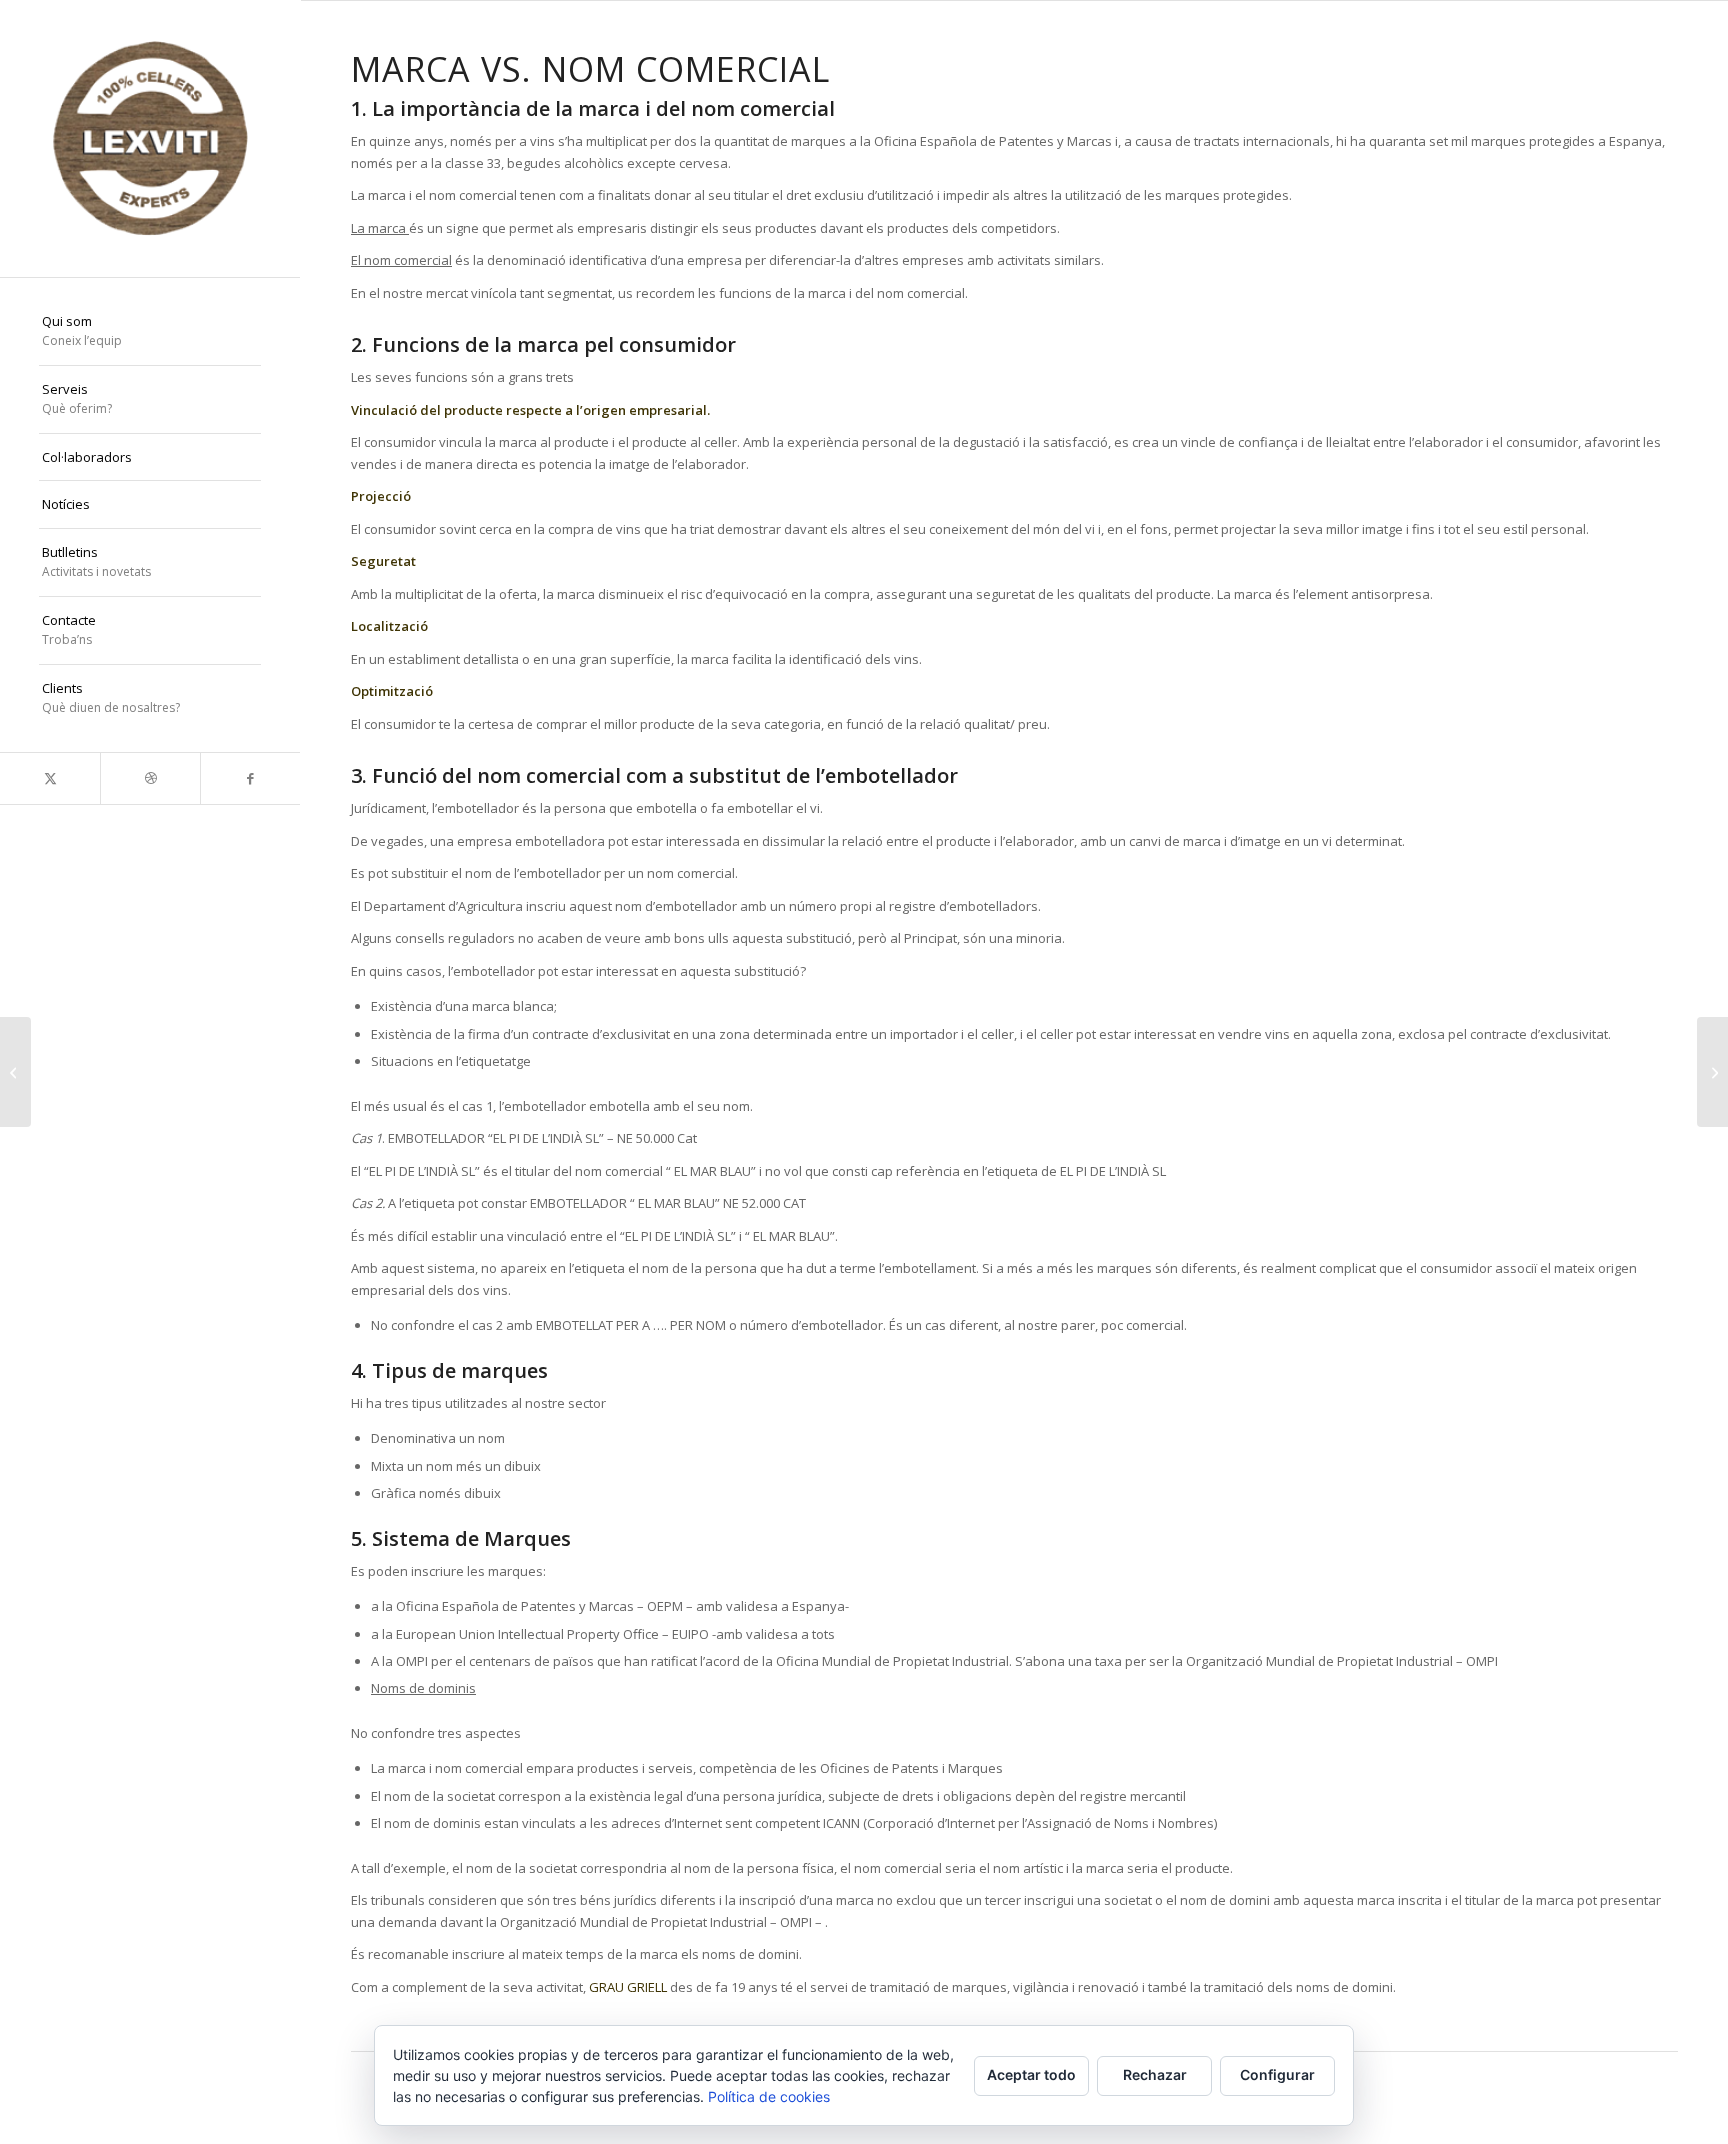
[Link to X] (50, 778)
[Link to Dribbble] (150, 778)
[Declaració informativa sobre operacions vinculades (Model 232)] (15, 1072)
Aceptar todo (1031, 2074)
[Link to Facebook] (250, 778)
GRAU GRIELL (628, 1987)
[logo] (150, 138)
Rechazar (1155, 2074)
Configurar (1277, 2074)
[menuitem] (150, 332)
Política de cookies (769, 2096)
